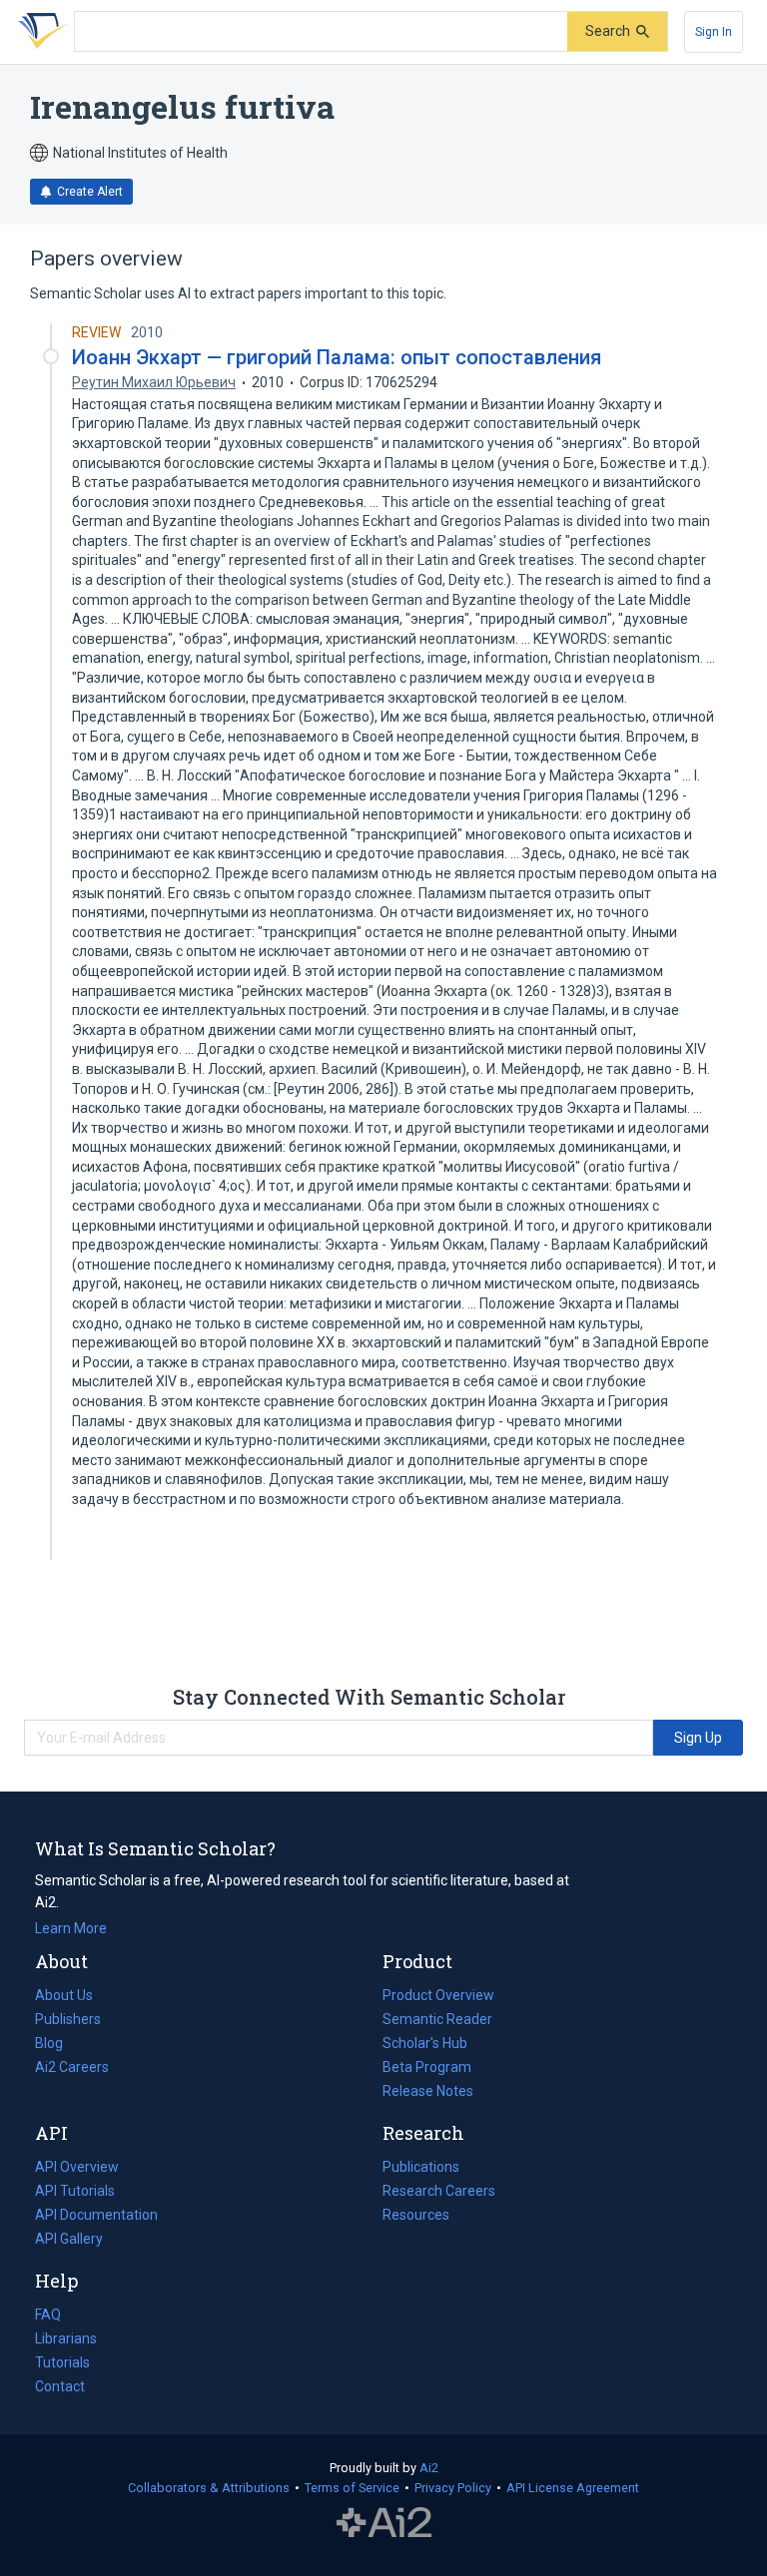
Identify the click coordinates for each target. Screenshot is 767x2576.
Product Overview (438, 1995)
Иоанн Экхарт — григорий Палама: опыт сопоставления (337, 357)
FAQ (48, 2315)
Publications (421, 2169)
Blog (57, 2045)
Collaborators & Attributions (209, 2488)
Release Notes (428, 2091)
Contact (60, 2386)
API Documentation (96, 2217)
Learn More (71, 1928)
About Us (64, 1995)
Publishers (68, 2019)
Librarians (66, 2338)
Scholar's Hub (425, 2043)
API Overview (77, 2167)
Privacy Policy (453, 2488)
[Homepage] (39, 32)
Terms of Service (352, 2488)
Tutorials (62, 2362)
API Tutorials (75, 2191)
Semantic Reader (437, 2019)
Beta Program (427, 2067)
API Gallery (69, 2239)
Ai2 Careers (72, 2069)
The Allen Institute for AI (384, 2523)
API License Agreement (573, 2488)
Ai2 (429, 2468)
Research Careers (439, 2193)
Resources (416, 2217)
